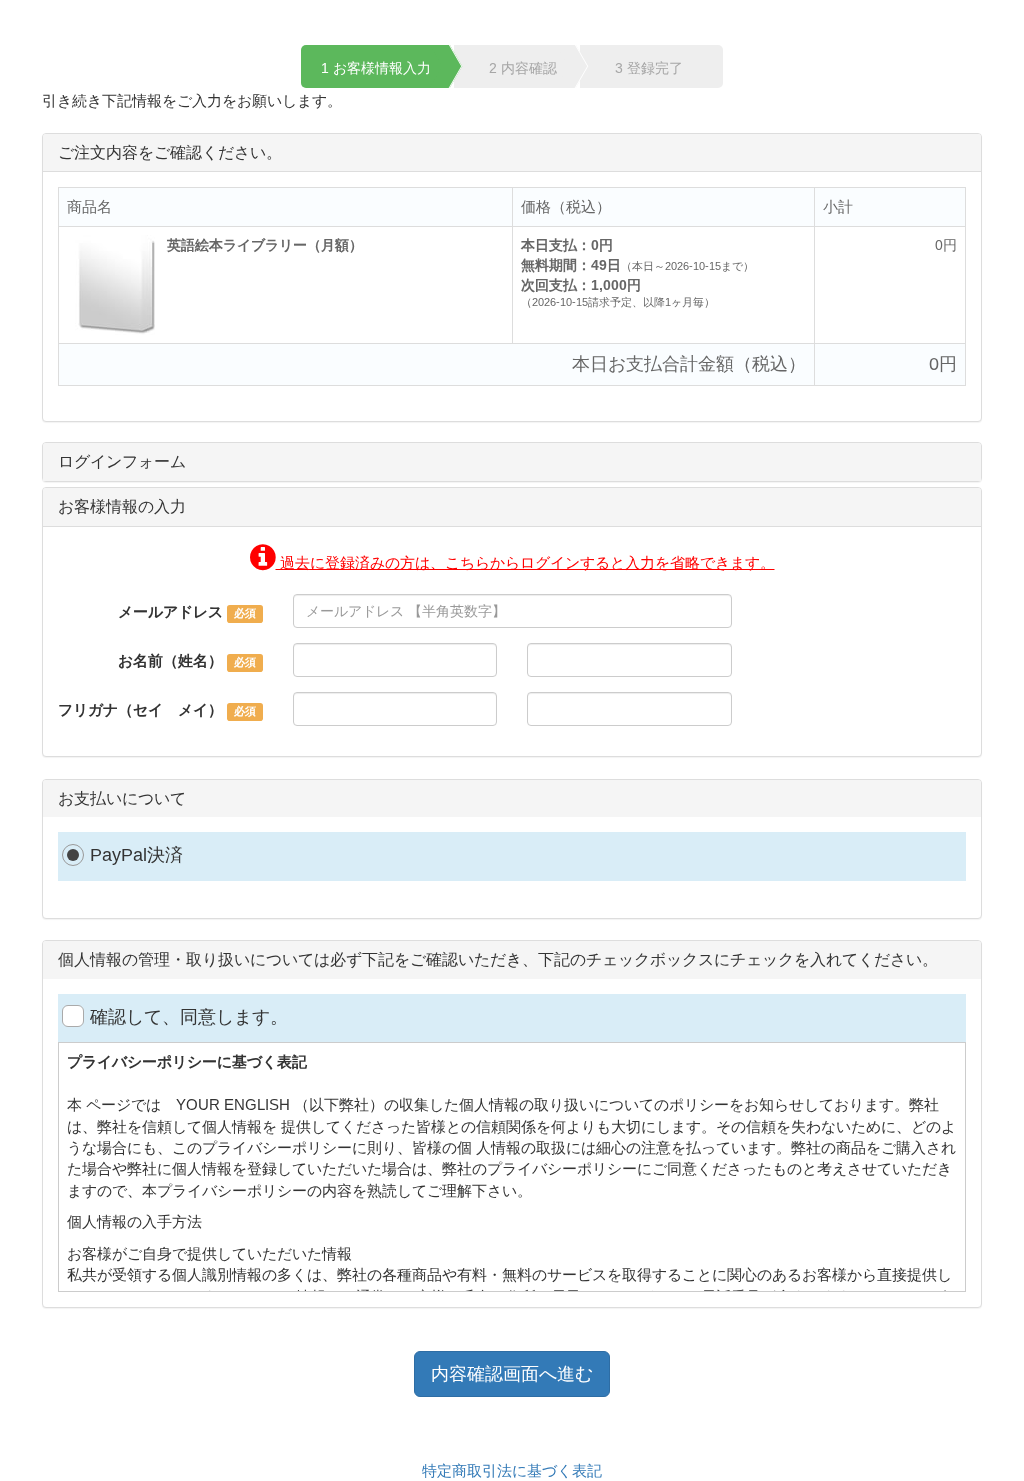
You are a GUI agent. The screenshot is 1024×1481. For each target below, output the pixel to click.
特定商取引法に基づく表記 (512, 1470)
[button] (512, 562)
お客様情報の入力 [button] (122, 506)
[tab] (512, 462)
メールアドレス (170, 611)
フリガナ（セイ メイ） (140, 709)
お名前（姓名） (170, 660)
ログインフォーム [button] (122, 461)
